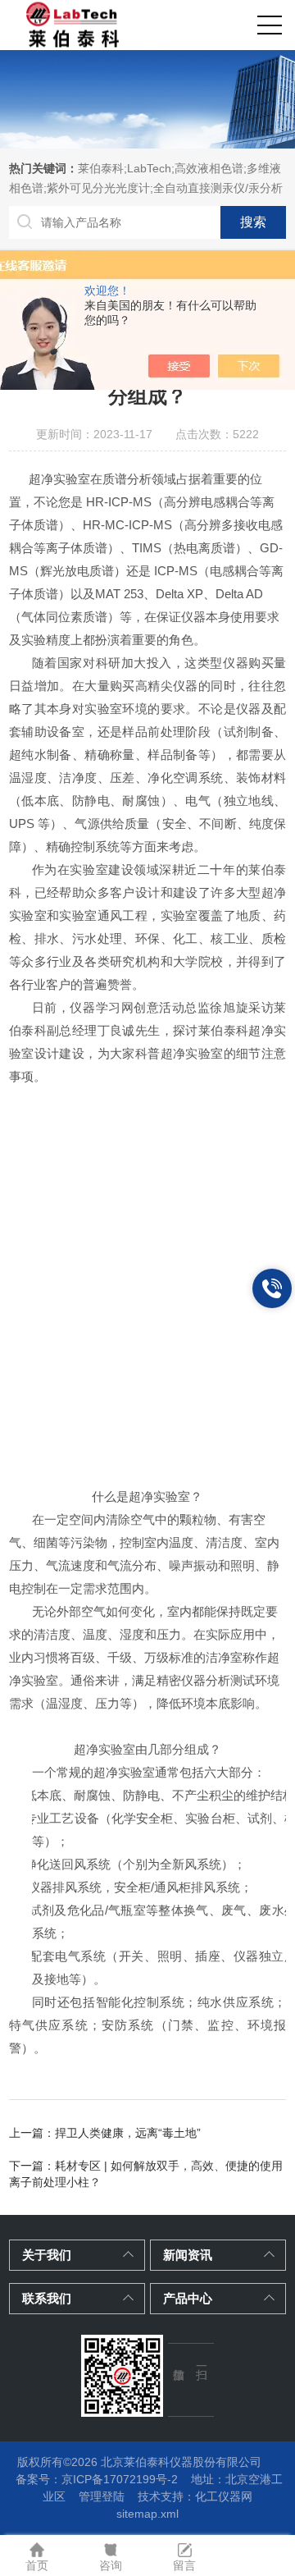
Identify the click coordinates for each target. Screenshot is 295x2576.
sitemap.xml (147, 2514)
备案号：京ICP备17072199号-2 (97, 2479)
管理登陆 (102, 2496)
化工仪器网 (224, 2496)
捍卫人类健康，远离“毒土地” (128, 2133)
